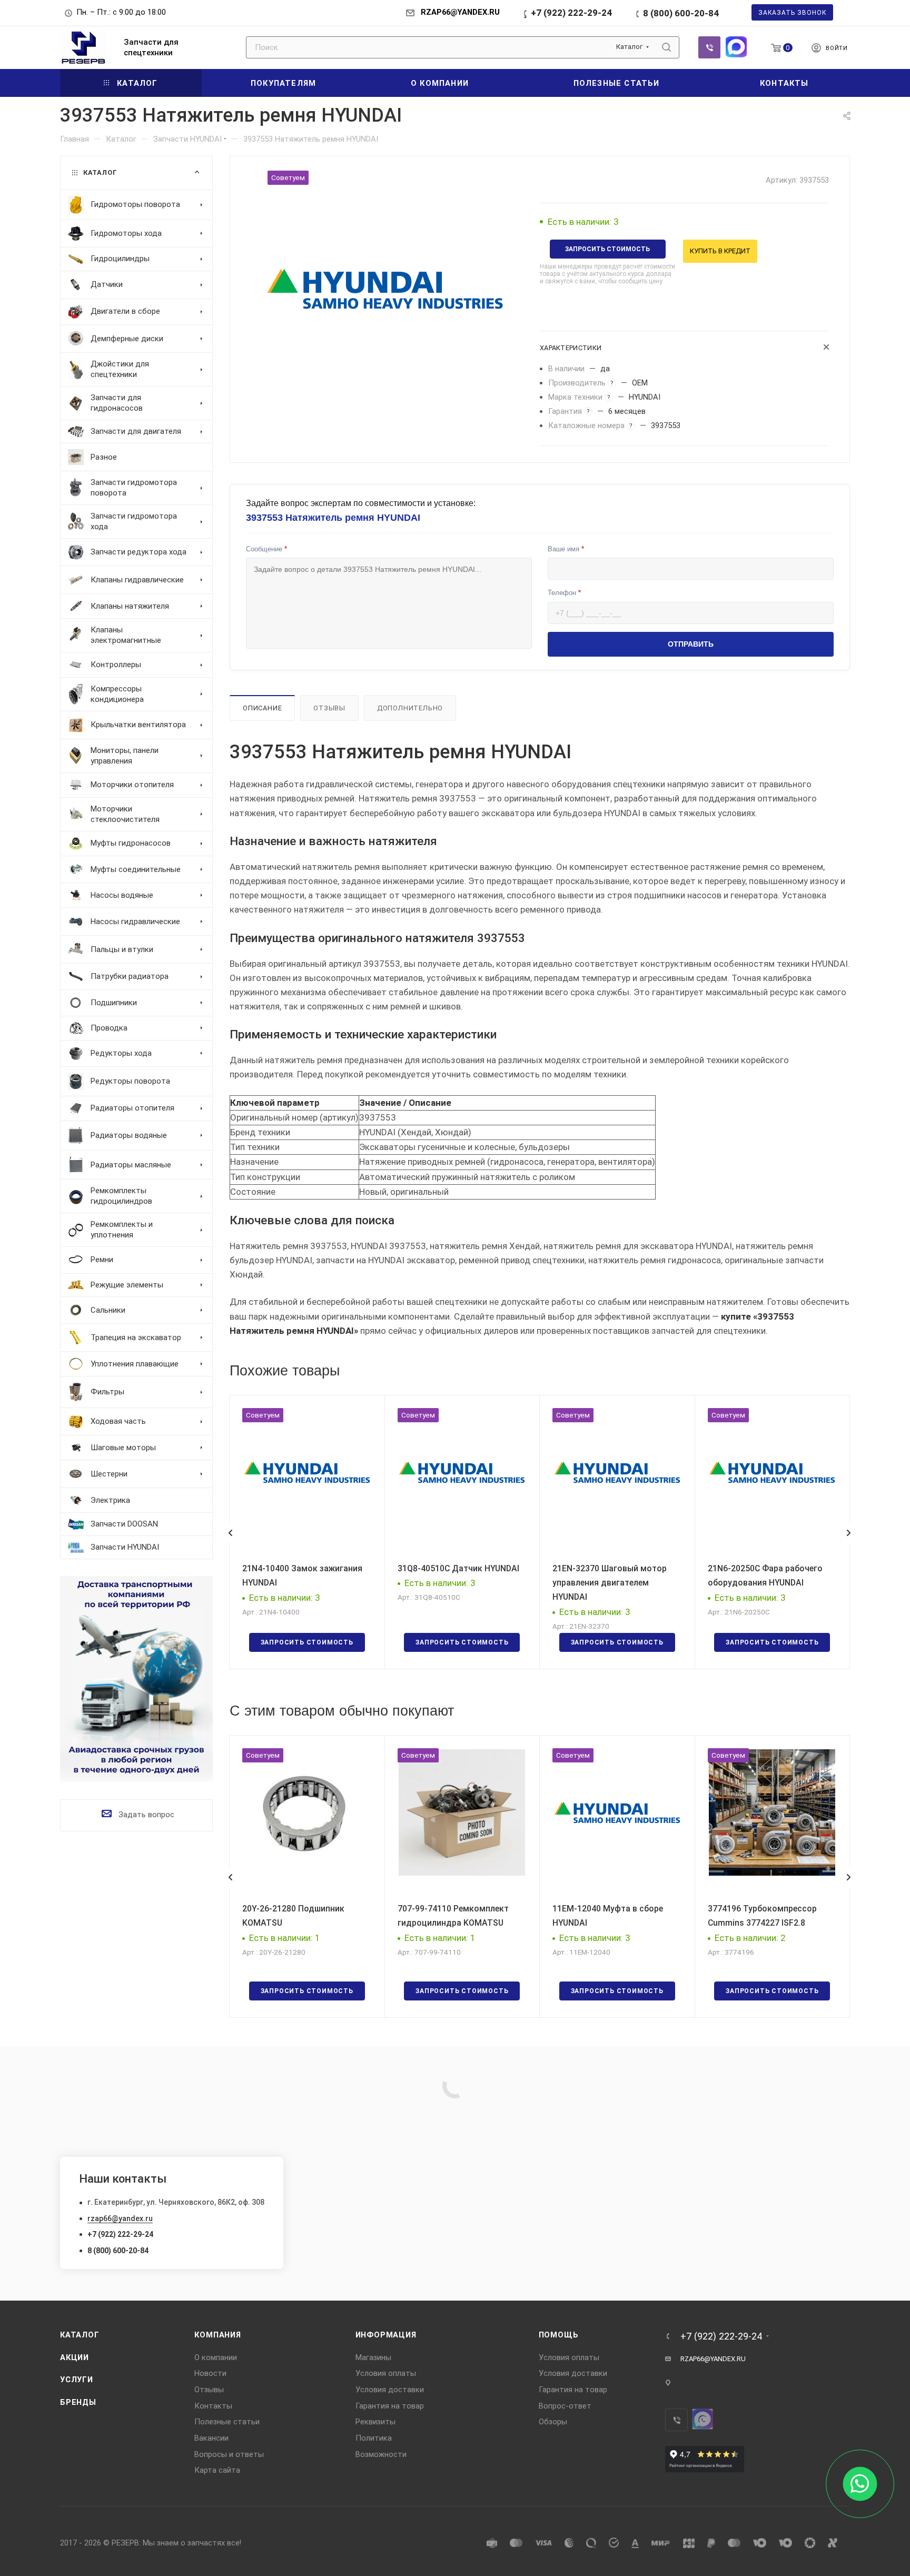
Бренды (78, 2402)
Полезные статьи (227, 2422)
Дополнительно (410, 708)
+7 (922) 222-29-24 (571, 13)
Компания (217, 2335)
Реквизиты (375, 2422)
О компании (216, 2357)
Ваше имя (566, 549)
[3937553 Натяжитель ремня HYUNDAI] (385, 289)
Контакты (213, 2406)
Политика (374, 2438)
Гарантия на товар (390, 2406)
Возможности (381, 2454)
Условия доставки (390, 2390)
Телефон (564, 593)
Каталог (80, 2335)
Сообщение (266, 549)
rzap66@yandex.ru (120, 2218)
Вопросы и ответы (229, 2454)
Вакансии (211, 2438)
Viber (709, 47)
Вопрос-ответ (565, 2406)
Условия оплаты (386, 2373)
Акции (75, 2357)
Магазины (373, 2357)
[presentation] (230, 1533)
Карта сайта (217, 2470)
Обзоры (553, 2422)
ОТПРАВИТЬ (691, 644)
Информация (386, 2335)
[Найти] (666, 47)
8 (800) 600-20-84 (681, 13)
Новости (210, 2373)
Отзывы (329, 708)
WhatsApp (736, 47)
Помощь (559, 2335)
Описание (262, 708)
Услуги (77, 2380)
